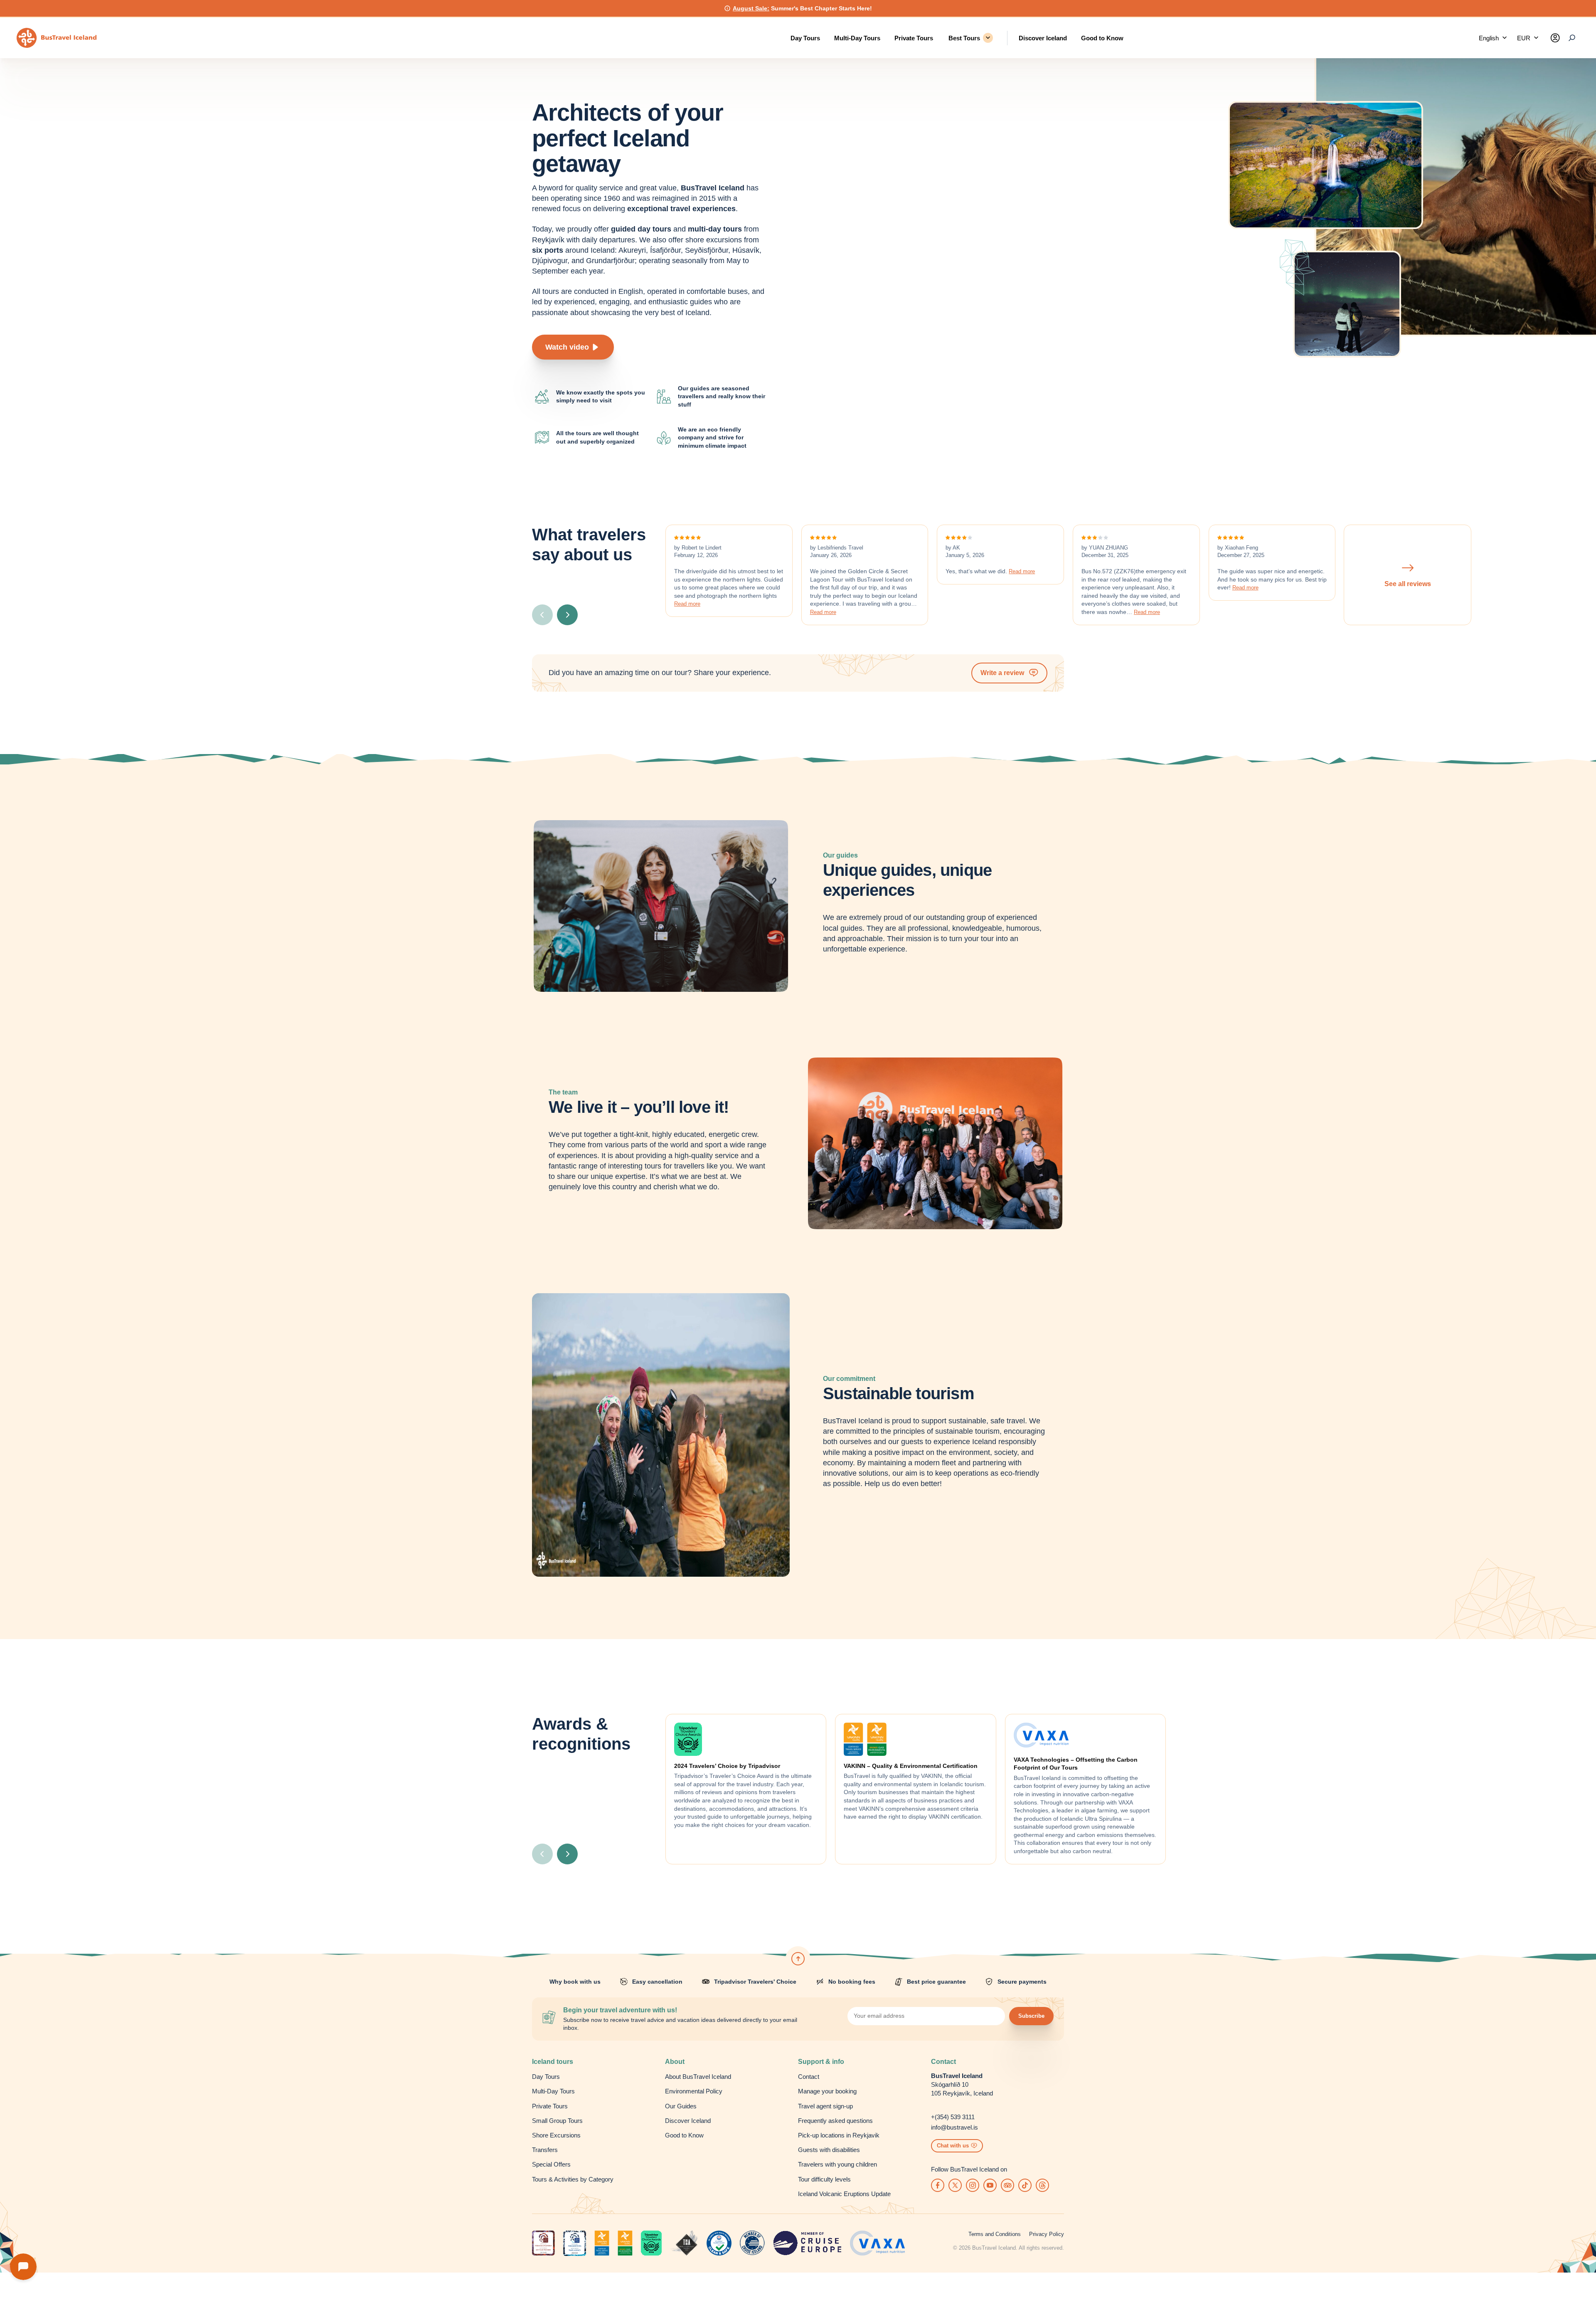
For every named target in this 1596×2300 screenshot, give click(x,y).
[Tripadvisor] (1007, 2185)
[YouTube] (990, 2185)
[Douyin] (1025, 2185)
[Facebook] (938, 2185)
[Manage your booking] (1555, 38)
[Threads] (1042, 2185)
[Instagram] (973, 2185)
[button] (1493, 38)
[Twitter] (955, 2185)
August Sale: (751, 8)
